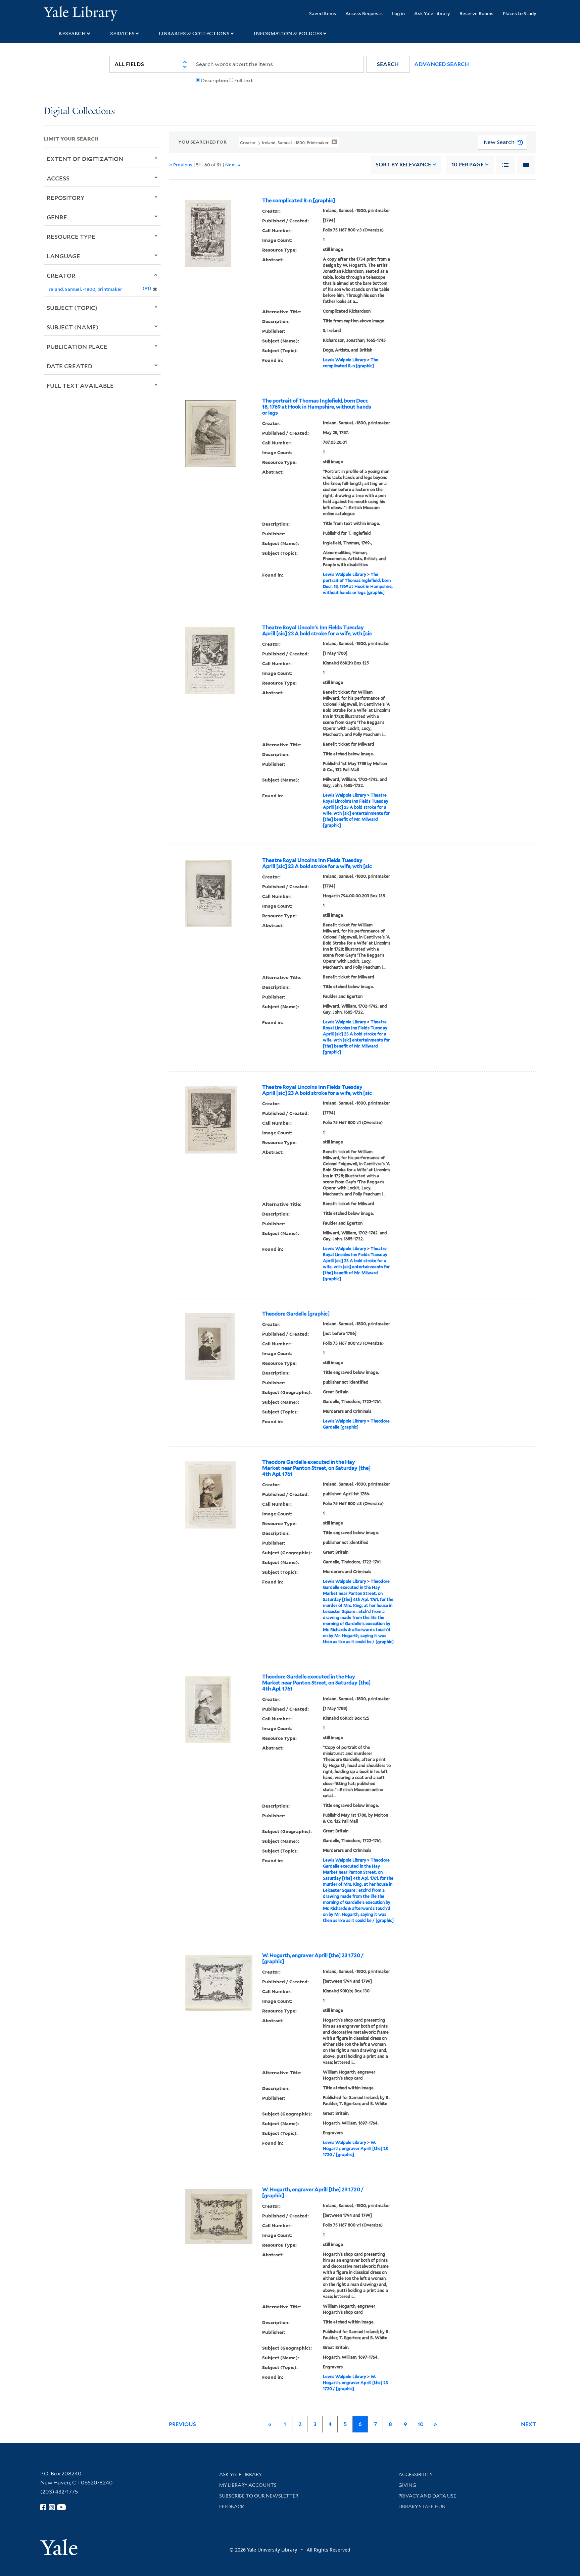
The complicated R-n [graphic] (299, 201)
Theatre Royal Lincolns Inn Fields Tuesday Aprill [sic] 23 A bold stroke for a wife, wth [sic (317, 863)
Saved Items (323, 13)
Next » (233, 165)
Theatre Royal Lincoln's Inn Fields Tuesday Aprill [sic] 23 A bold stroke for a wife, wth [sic (317, 631)
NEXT (529, 2424)
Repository (66, 198)
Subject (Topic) (72, 308)
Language (63, 256)
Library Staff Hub (422, 2507)
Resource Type (71, 236)
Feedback (232, 2507)
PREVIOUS (182, 2424)
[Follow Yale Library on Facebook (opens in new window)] (43, 2507)
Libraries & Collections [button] (194, 34)
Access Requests (364, 13)
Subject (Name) (73, 327)
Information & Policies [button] (288, 34)
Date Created (69, 366)
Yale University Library (81, 13)
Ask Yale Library (432, 13)
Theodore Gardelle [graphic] (296, 1314)
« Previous (181, 165)
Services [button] (122, 34)
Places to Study (520, 13)
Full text (244, 80)
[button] (388, 64)
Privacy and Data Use (427, 2496)
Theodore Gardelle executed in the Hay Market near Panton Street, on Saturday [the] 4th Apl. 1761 (316, 1468)
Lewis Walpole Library (345, 360)
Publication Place (77, 346)
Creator (61, 275)
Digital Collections (79, 112)
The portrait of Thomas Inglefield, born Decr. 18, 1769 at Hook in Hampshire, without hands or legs (317, 407)
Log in (398, 13)
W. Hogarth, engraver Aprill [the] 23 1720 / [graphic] (313, 1958)
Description (214, 80)
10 (468, 165)
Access (58, 178)
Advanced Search (442, 64)
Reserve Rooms (476, 13)
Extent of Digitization (85, 159)
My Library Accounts (248, 2485)
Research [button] (72, 34)
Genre (57, 217)
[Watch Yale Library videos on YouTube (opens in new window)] (61, 2507)
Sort (403, 165)
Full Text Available (80, 385)
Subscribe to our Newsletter (259, 2496)
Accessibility (416, 2474)
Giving (407, 2485)
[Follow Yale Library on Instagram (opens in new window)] (52, 2507)
